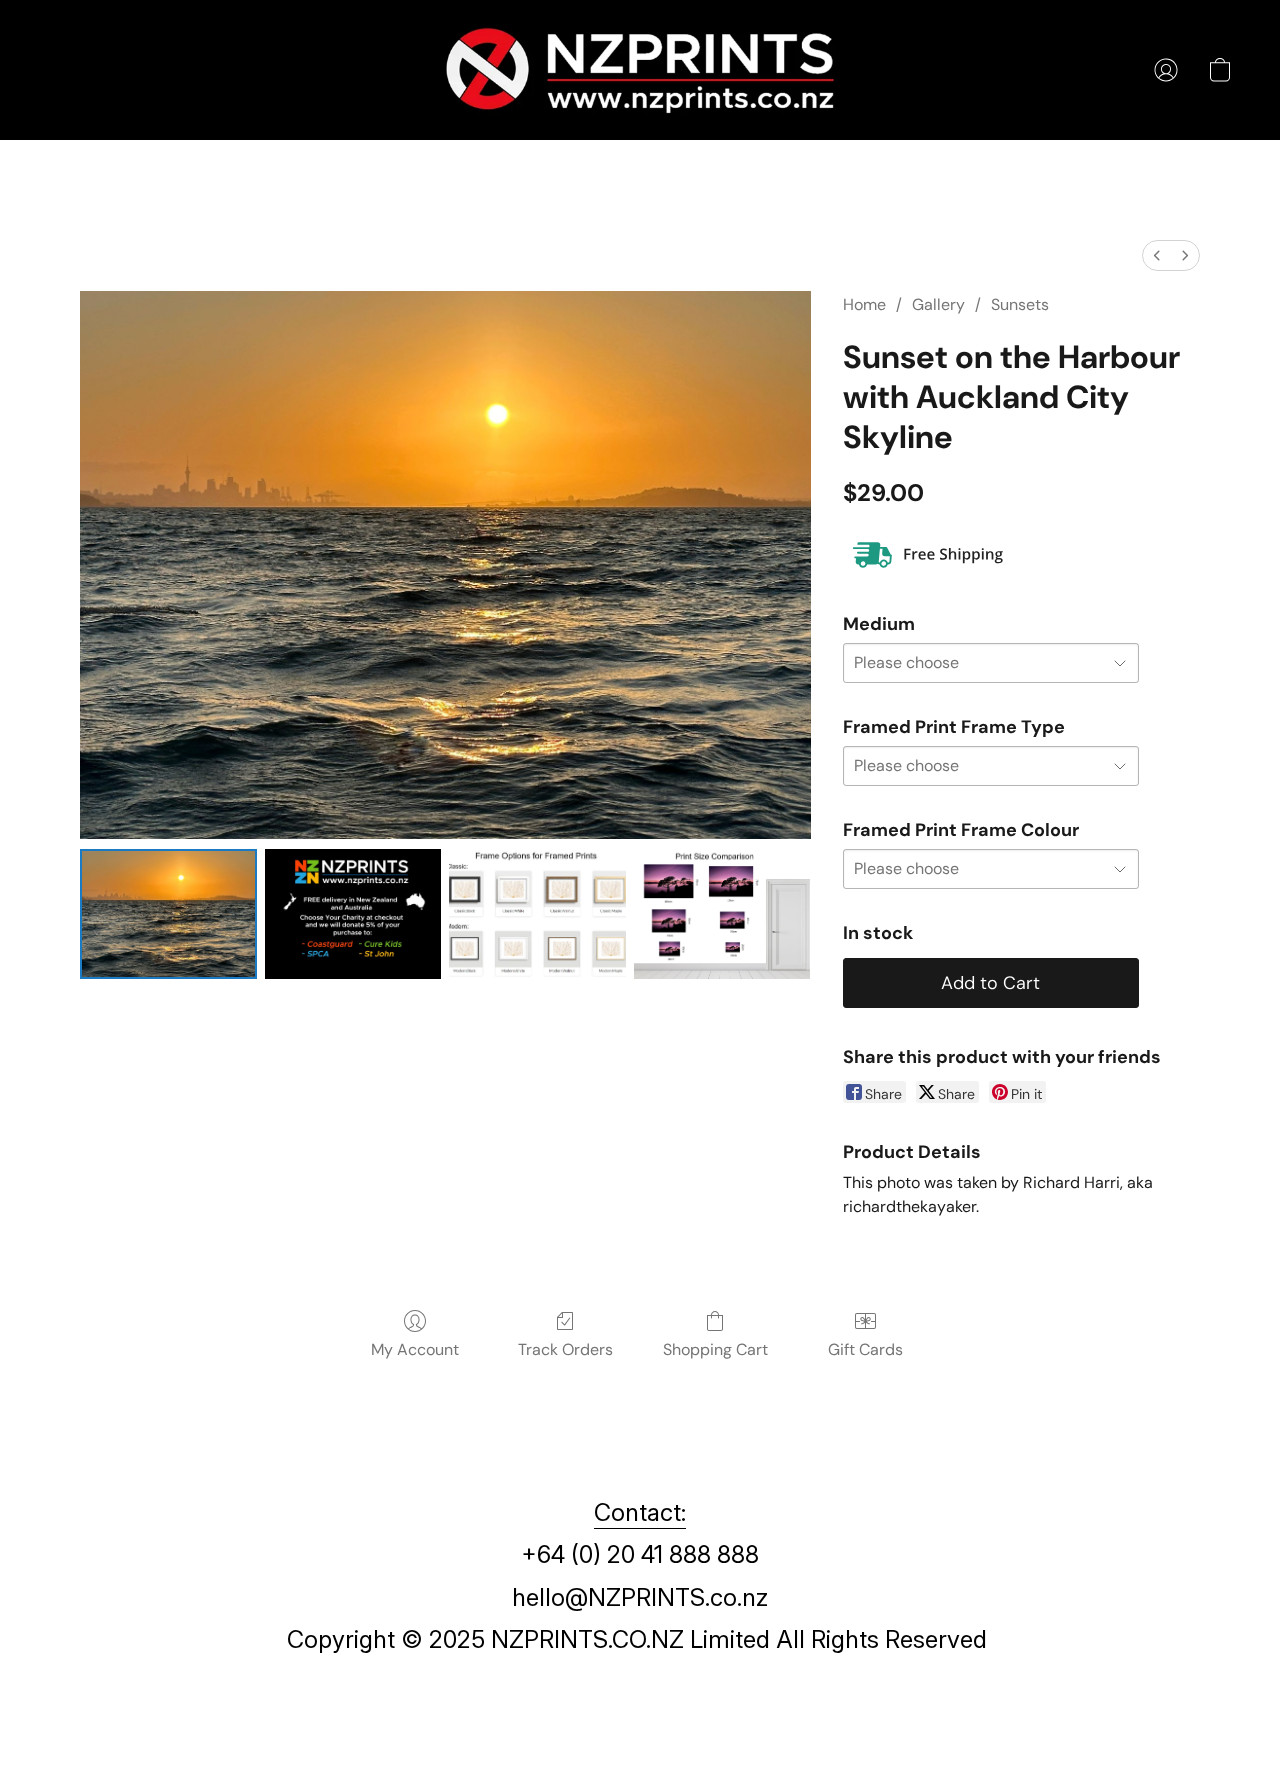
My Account (415, 1349)
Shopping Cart (715, 1349)
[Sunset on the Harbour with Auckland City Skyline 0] (168, 914)
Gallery (938, 304)
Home (864, 304)
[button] (640, 70)
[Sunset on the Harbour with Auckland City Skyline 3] (722, 914)
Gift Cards (865, 1349)
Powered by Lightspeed (640, 1720)
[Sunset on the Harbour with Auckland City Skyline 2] (537, 914)
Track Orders (565, 1349)
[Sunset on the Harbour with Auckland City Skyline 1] (353, 914)
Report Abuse (640, 1685)
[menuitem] (1157, 255)
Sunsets (1020, 304)
